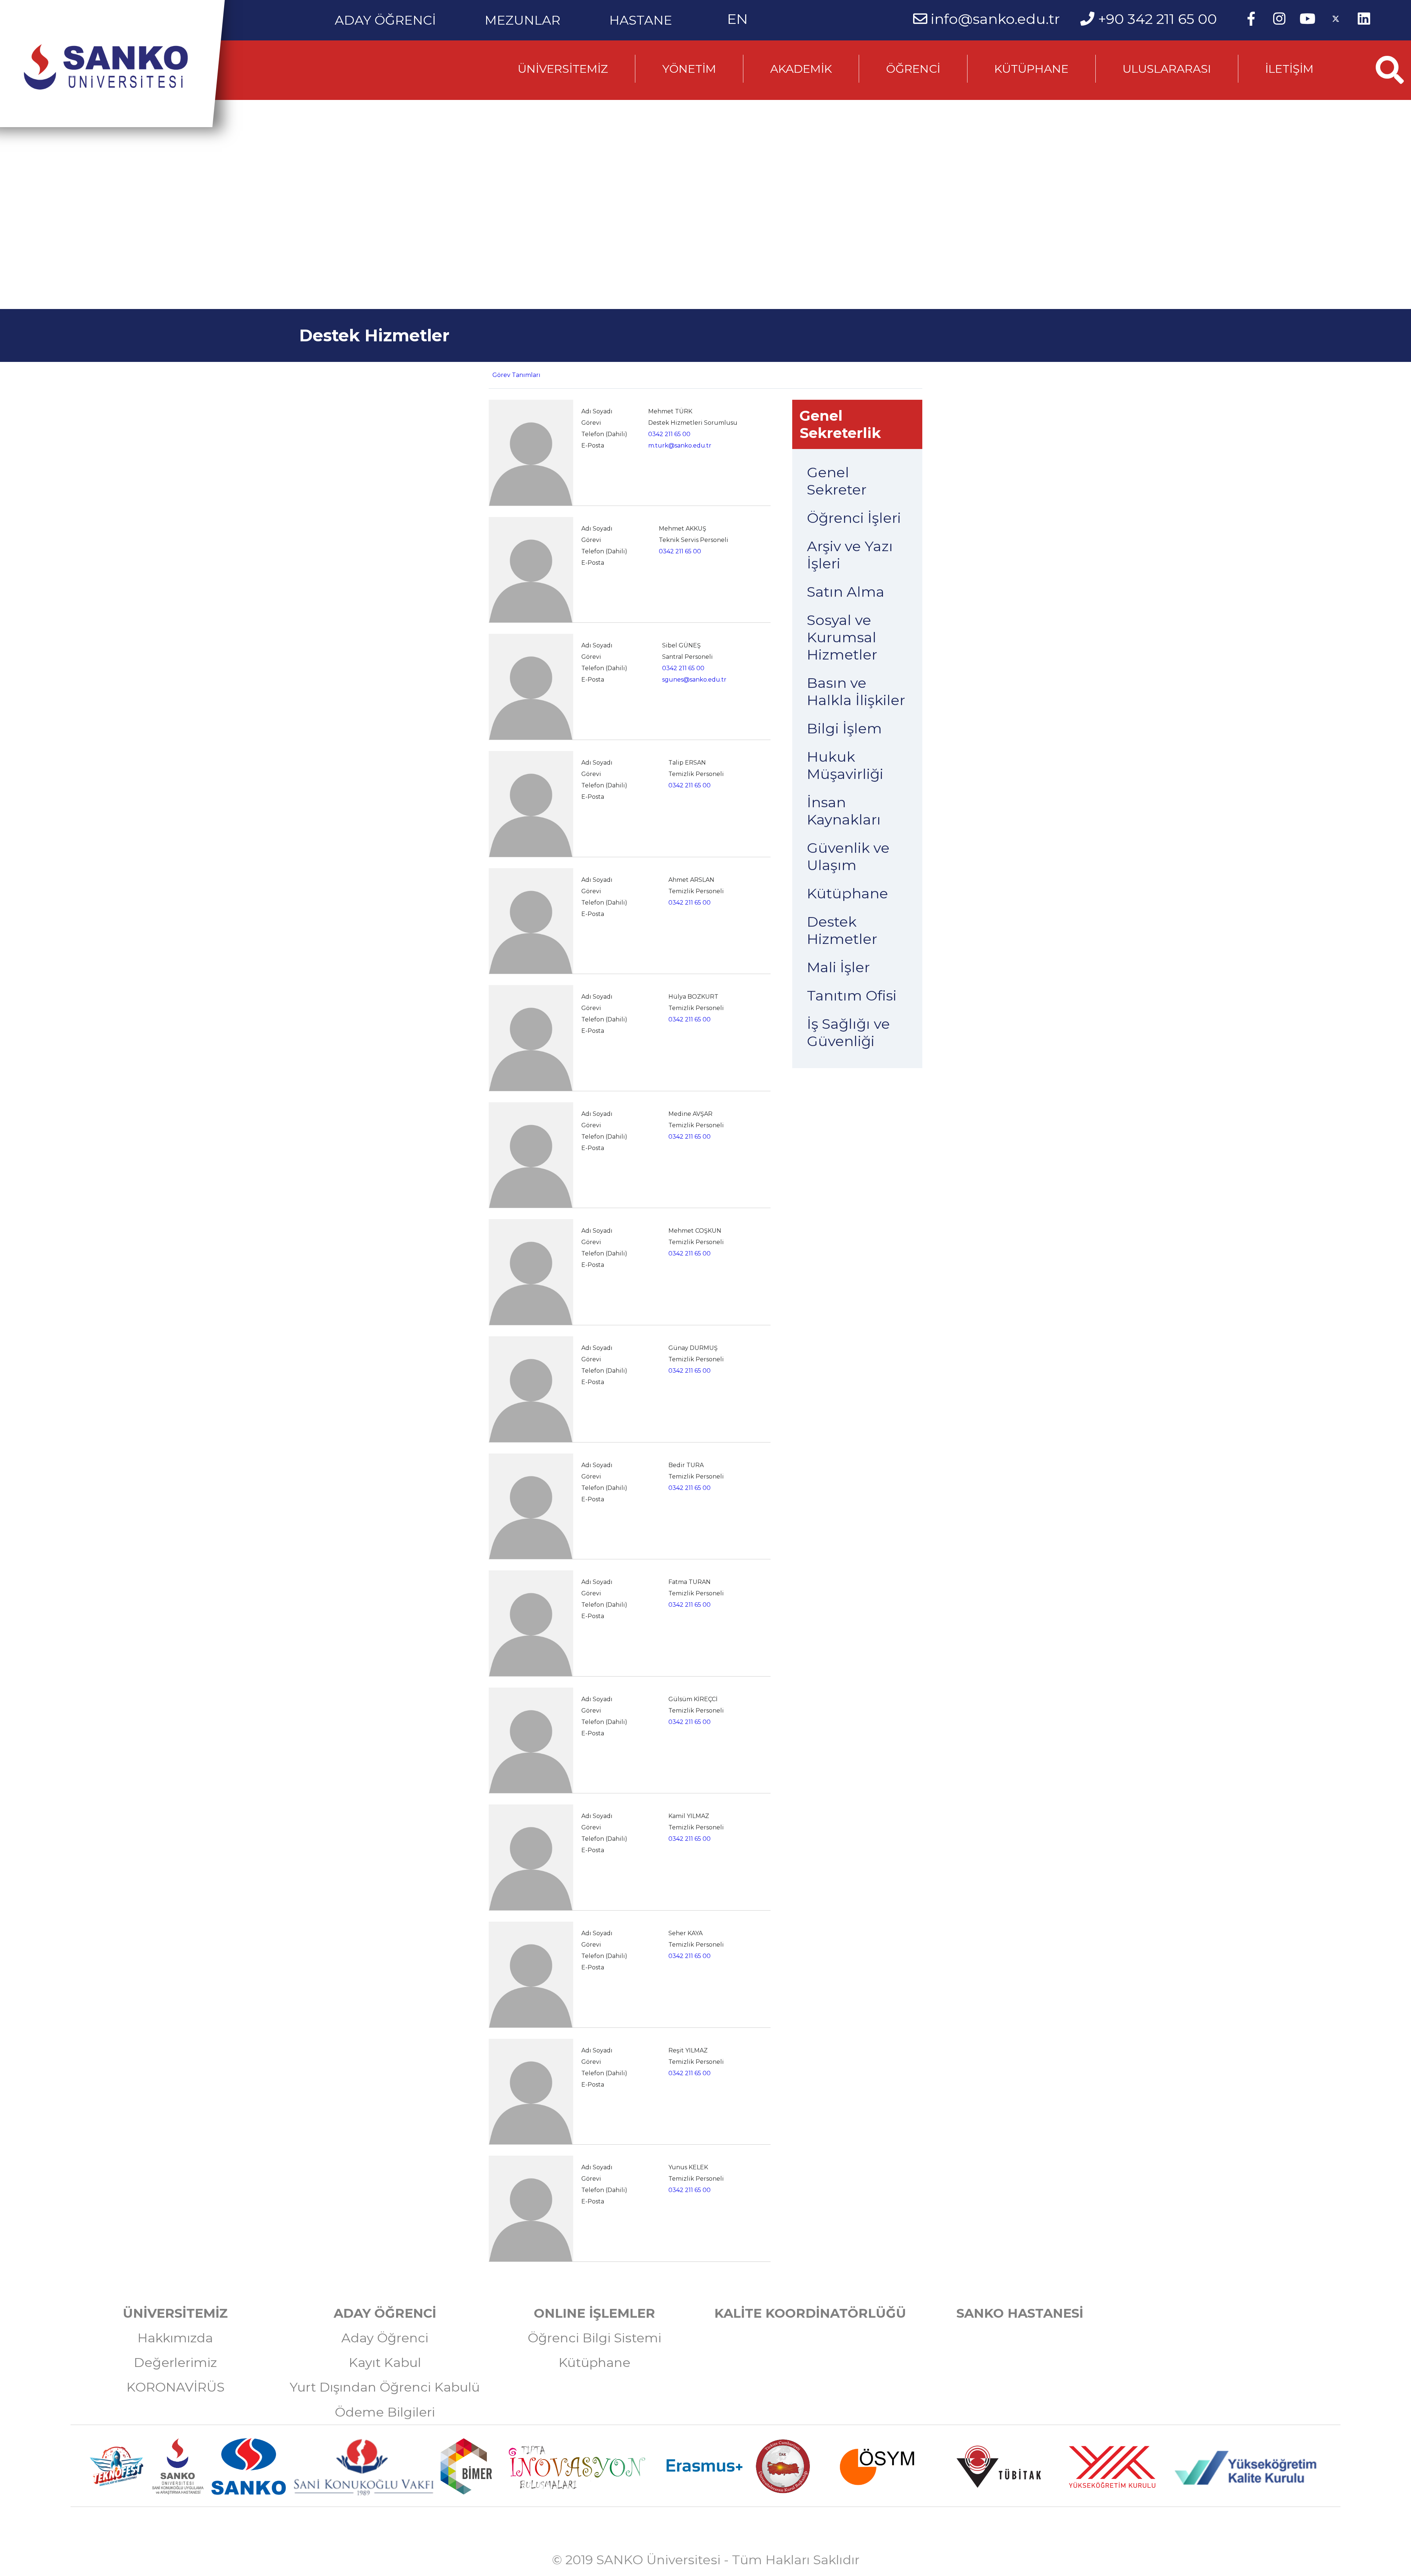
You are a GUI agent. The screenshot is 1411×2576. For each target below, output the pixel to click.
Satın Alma (846, 592)
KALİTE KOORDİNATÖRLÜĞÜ (810, 2313)
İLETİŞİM (1289, 69)
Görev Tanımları (516, 375)
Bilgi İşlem (844, 728)
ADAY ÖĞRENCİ (385, 17)
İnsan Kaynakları (844, 811)
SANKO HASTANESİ (1020, 2313)
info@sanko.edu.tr (995, 19)
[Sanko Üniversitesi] (106, 67)
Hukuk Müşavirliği (845, 765)
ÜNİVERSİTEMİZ (563, 69)
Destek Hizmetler (842, 930)
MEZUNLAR (523, 17)
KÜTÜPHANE (1031, 69)
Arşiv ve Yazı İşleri (850, 555)
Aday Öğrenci (385, 2338)
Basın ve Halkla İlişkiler (856, 691)
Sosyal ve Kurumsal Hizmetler (842, 637)
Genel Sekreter (837, 481)
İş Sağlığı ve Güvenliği (848, 1032)
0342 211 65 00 (669, 434)
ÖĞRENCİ (913, 69)
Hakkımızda (175, 2338)
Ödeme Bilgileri (385, 2412)
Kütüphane (848, 893)
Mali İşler (838, 967)
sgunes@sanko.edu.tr (694, 680)
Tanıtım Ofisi (852, 996)
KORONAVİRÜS (175, 2387)
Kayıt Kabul (385, 2363)
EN (737, 19)
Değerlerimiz (175, 2363)
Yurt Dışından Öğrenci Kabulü (385, 2387)
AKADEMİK (801, 69)
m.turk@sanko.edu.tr (680, 445)
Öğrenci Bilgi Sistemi (595, 2338)
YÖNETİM (689, 69)
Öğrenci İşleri (854, 518)
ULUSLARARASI (1167, 69)
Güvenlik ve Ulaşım (848, 856)
